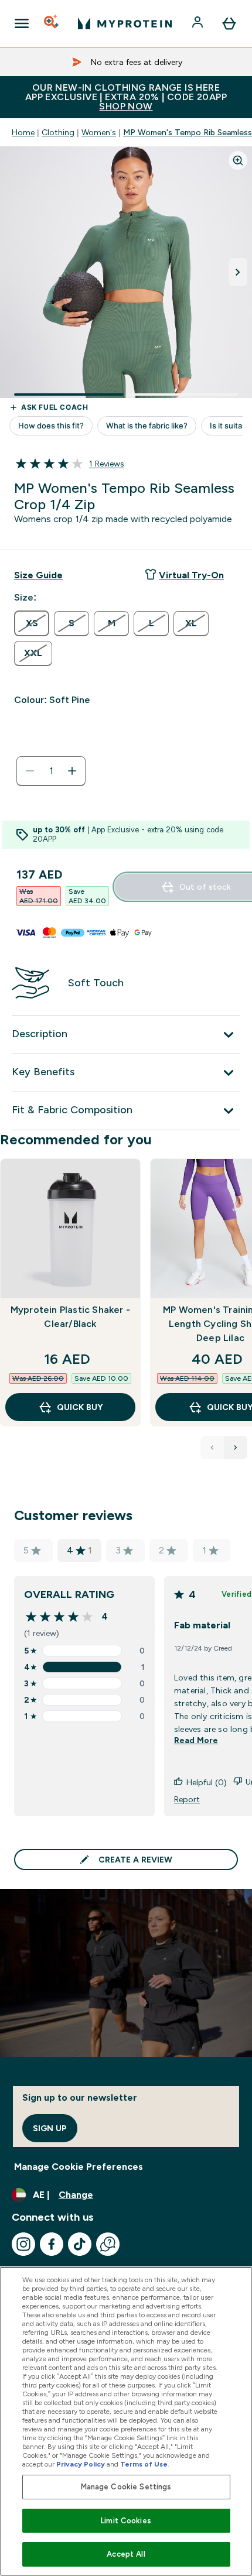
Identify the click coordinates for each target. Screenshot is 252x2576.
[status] (51, 771)
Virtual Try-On (191, 575)
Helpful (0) (207, 1782)
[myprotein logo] (125, 23)
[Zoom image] (238, 160)
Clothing (58, 132)
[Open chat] (108, 2244)
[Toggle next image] (238, 272)
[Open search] (52, 23)
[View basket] (229, 23)
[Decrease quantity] (30, 771)
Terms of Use (144, 2464)
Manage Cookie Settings (126, 2487)
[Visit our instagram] (23, 2244)
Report (187, 1799)
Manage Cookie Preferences (79, 2167)
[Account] (199, 23)
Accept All (126, 2554)
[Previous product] (212, 1448)
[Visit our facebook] (52, 2244)
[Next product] (236, 1448)
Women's (99, 132)
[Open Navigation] (22, 23)
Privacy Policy (81, 2464)
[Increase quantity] (72, 771)
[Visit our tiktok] (80, 2244)
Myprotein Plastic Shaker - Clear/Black (70, 1317)
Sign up (50, 2128)
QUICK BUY (80, 1407)
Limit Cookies (126, 2521)
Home (23, 132)
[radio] (32, 623)
